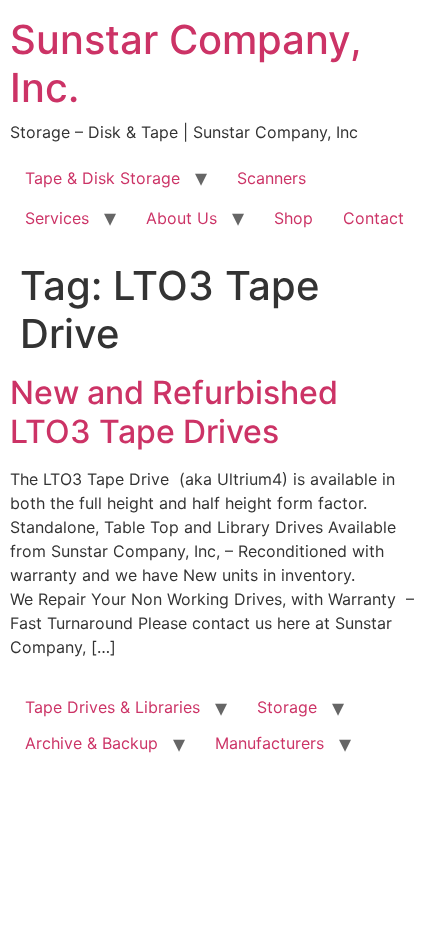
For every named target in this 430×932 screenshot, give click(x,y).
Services (57, 218)
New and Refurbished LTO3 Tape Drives (174, 411)
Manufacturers (269, 743)
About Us (181, 218)
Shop (293, 218)
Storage (287, 707)
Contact (373, 218)
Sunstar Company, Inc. (186, 63)
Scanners (271, 178)
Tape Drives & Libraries (112, 707)
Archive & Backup (91, 743)
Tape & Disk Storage (102, 178)
